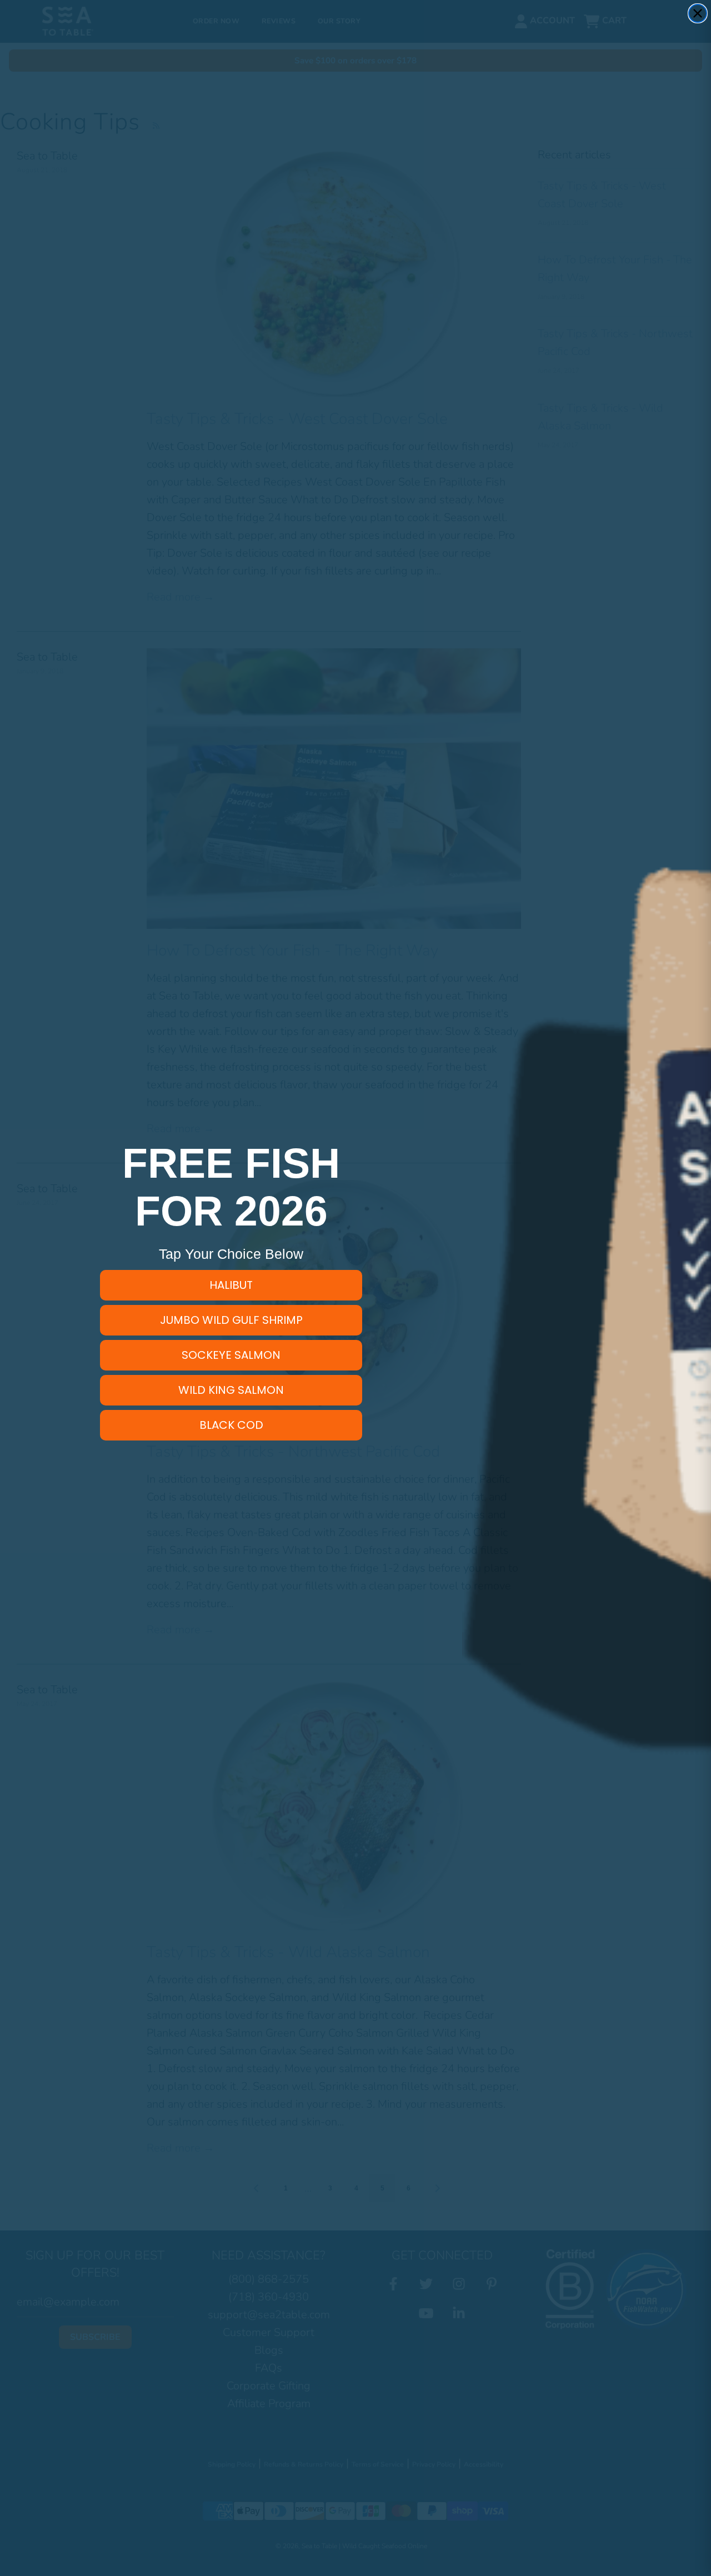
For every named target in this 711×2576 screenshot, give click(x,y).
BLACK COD (231, 1425)
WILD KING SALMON (231, 1390)
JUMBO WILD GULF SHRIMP (231, 1320)
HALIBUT (231, 1285)
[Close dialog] (698, 13)
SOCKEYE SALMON (231, 1355)
